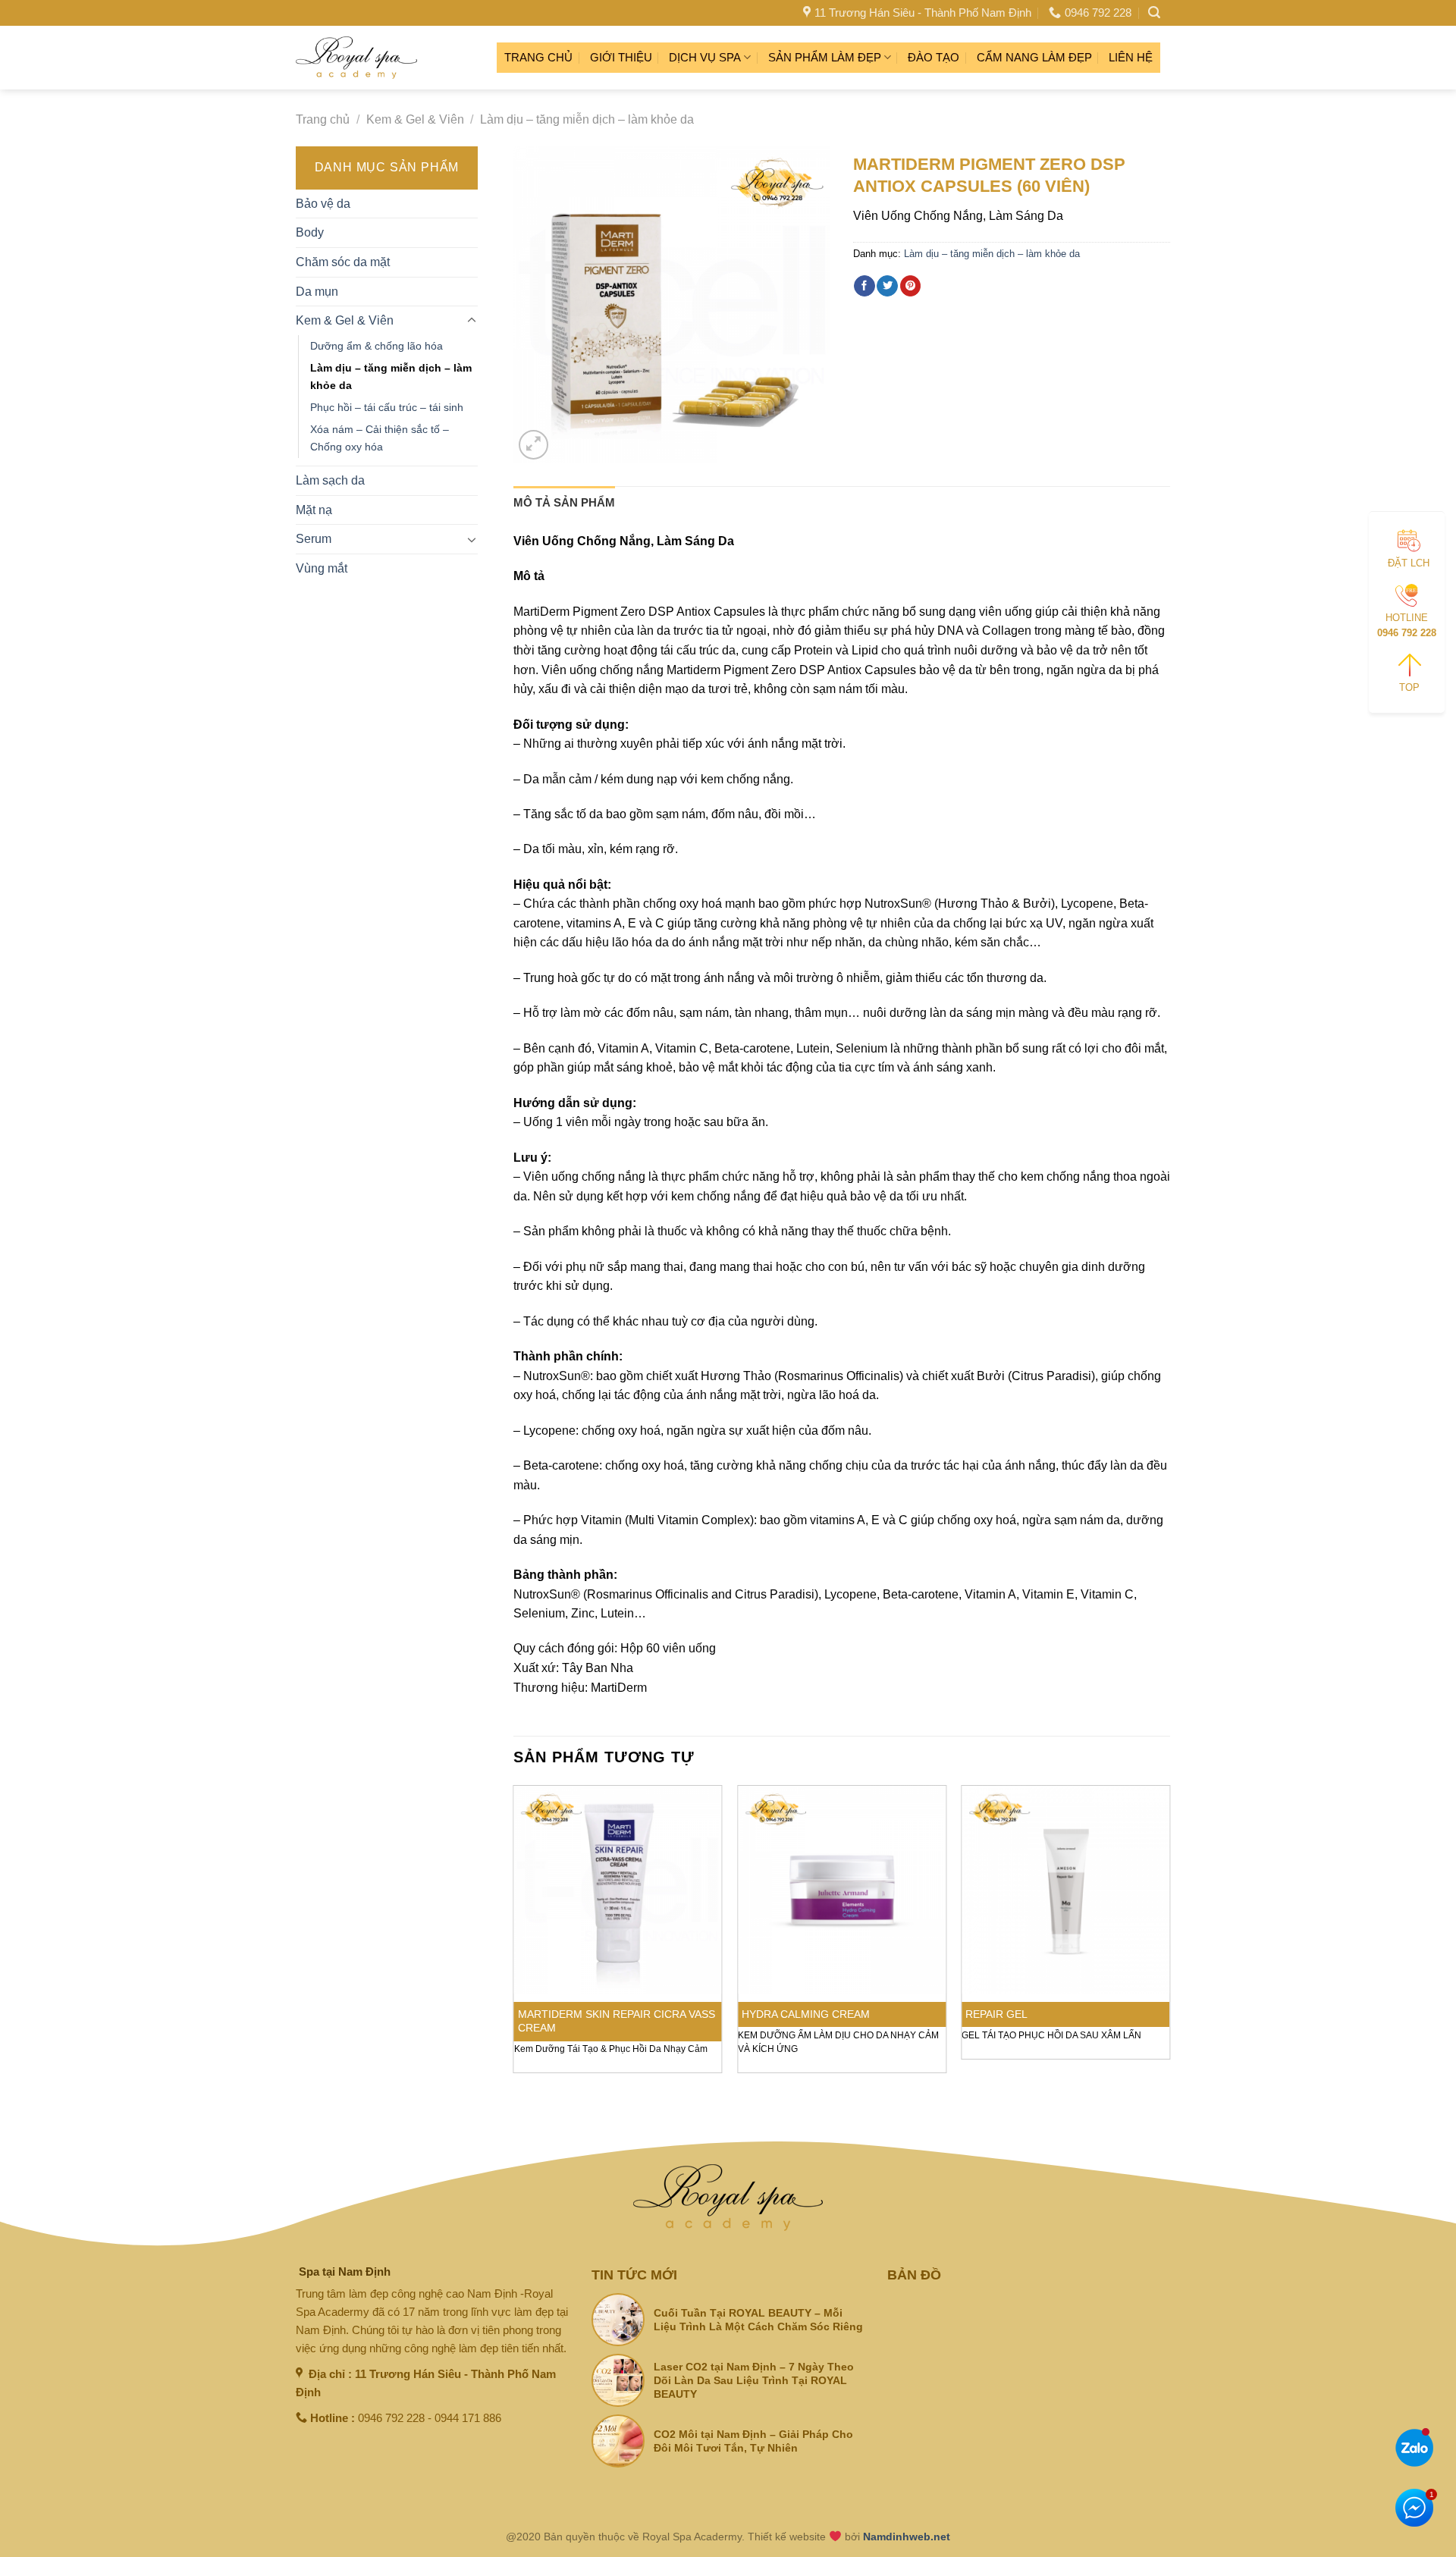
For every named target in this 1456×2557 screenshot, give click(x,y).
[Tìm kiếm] (1154, 13)
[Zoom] (533, 445)
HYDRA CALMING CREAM (806, 2014)
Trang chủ (538, 57)
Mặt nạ (314, 510)
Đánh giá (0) (662, 502)
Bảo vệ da (323, 204)
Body (310, 232)
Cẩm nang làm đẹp (1034, 57)
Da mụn (317, 292)
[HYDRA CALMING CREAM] (842, 1890)
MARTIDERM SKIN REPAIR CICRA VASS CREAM (617, 2021)
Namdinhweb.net (907, 2537)
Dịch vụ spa (705, 57)
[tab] (564, 503)
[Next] (1169, 1935)
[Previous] (514, 1935)
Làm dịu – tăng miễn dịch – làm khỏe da (587, 119)
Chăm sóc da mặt (343, 262)
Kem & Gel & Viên (415, 119)
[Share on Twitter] (887, 286)
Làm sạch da (330, 480)
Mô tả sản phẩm (564, 502)
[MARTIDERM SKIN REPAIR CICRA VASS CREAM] (618, 1890)
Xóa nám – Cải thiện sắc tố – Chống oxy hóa (380, 438)
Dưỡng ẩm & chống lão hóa (377, 346)
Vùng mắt (322, 568)
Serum (314, 539)
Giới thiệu (621, 57)
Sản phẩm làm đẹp (825, 57)
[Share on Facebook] (864, 286)
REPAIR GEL (996, 2014)
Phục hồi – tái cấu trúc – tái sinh (387, 407)
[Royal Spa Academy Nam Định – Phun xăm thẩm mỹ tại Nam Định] (356, 58)
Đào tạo (934, 57)
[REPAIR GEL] (1065, 1890)
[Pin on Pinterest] (911, 286)
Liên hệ (1131, 57)
